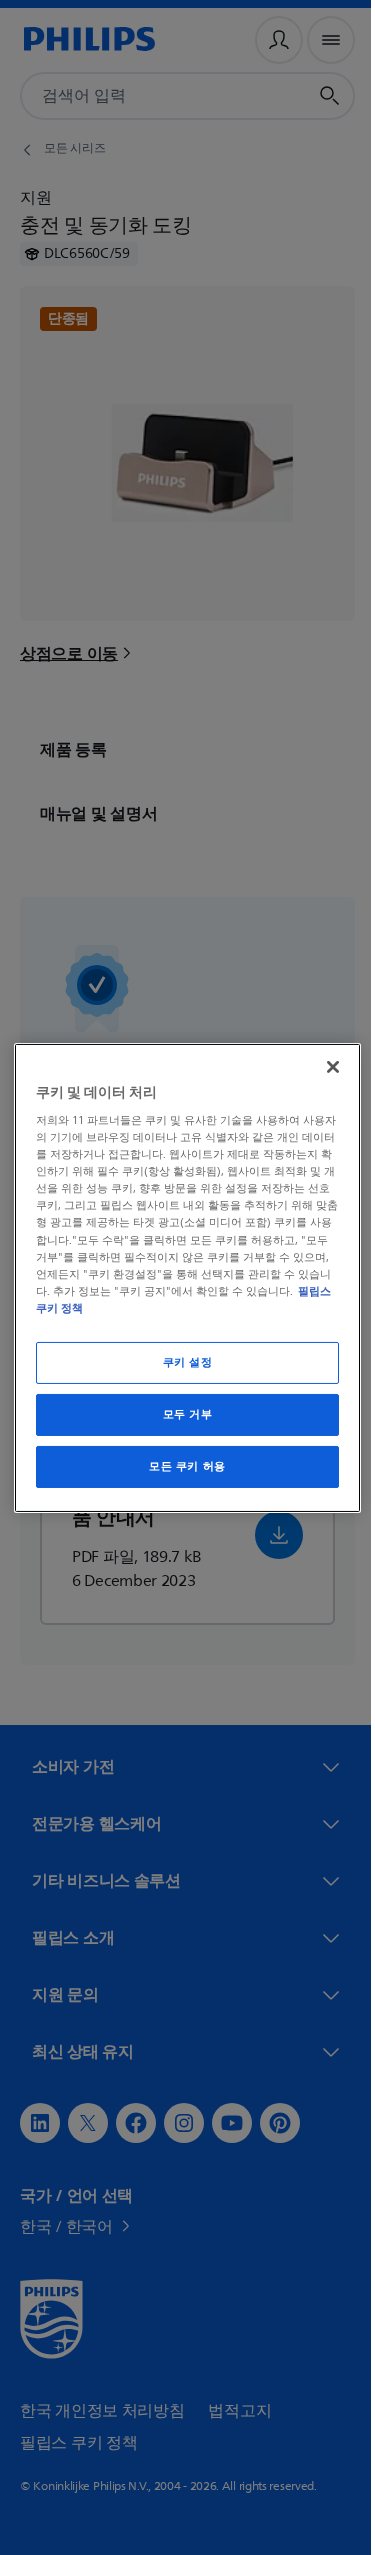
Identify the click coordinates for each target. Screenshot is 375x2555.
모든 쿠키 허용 (180, 1466)
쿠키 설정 (180, 1362)
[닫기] (323, 1066)
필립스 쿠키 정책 (77, 1308)
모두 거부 (180, 1414)
